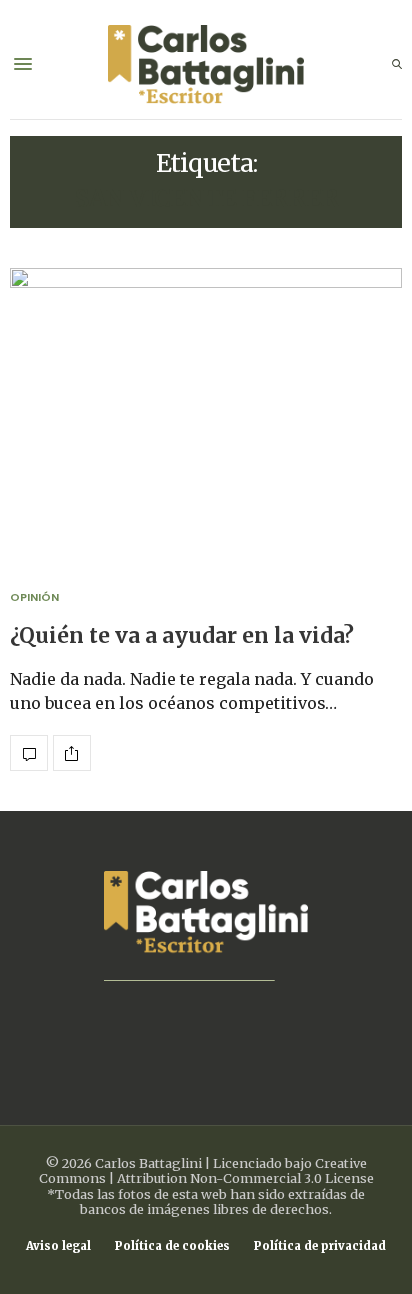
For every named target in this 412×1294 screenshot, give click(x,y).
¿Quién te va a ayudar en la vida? (182, 636)
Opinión (34, 597)
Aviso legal (58, 1246)
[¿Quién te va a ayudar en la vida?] (206, 416)
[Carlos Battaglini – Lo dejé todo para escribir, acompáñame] (206, 64)
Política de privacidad (320, 1246)
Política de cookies (172, 1246)
